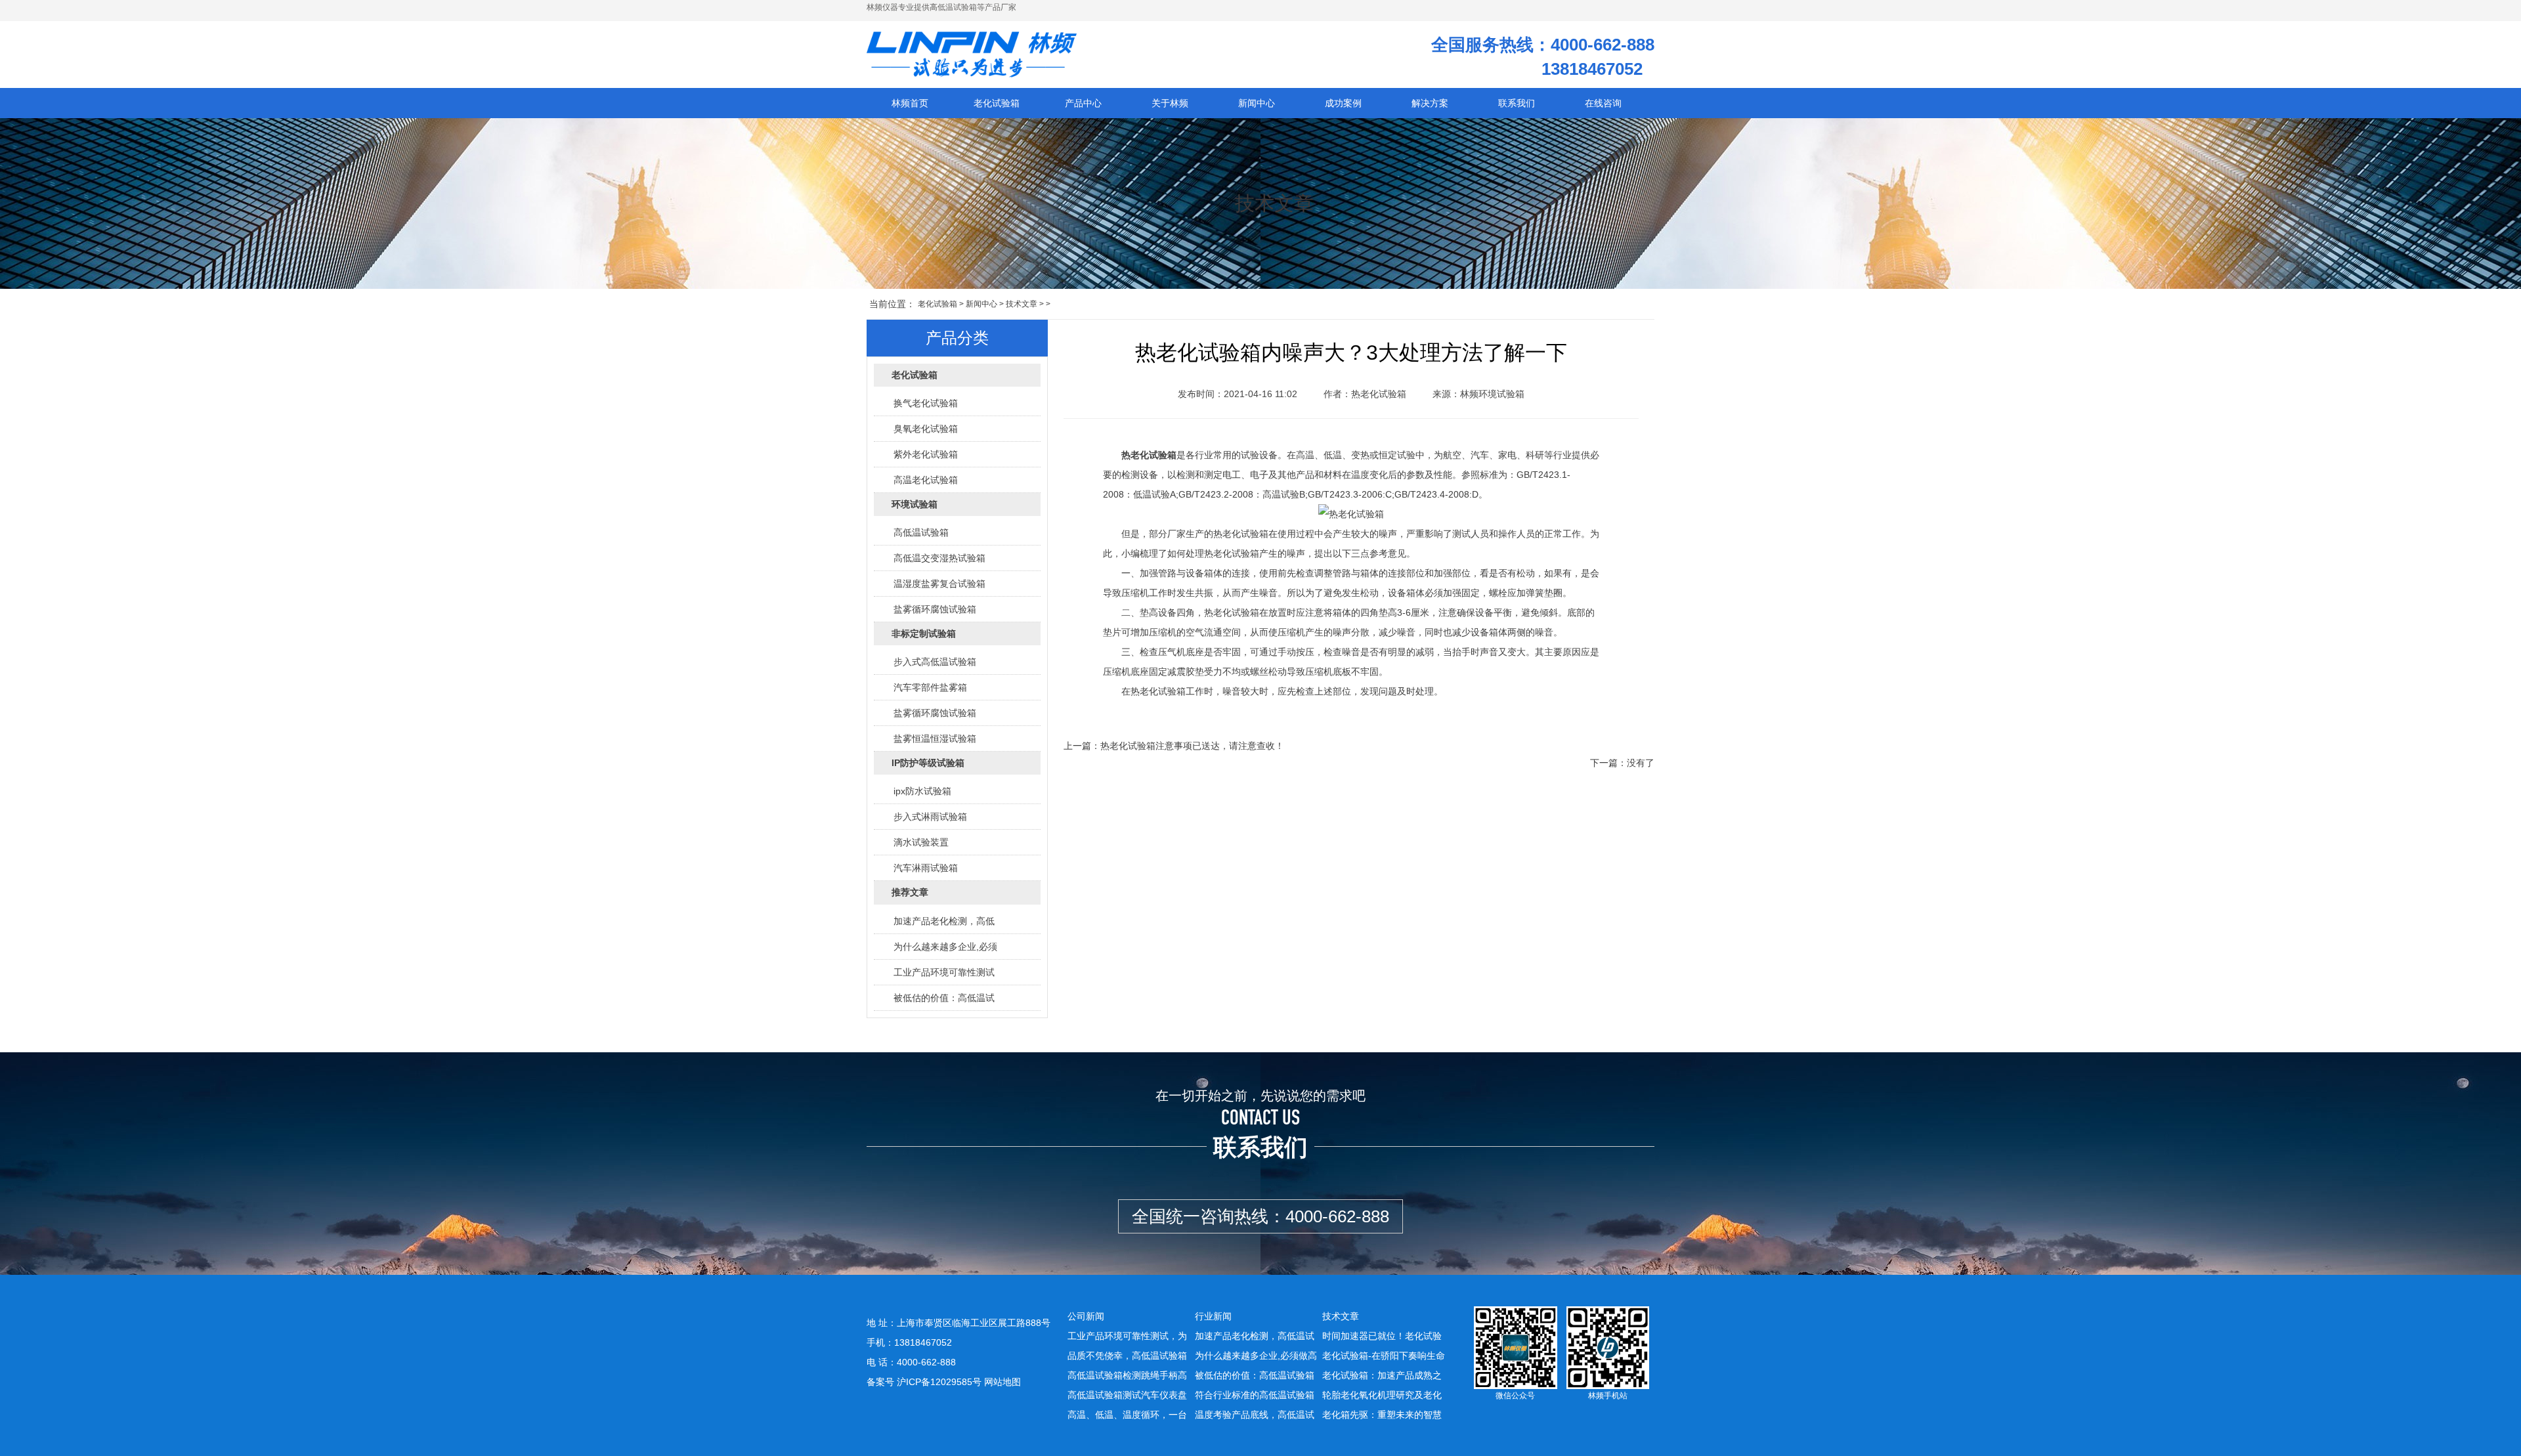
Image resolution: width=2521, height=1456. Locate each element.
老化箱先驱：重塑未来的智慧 (1382, 1415)
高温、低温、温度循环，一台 (1127, 1415)
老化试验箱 (937, 304)
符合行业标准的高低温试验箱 (1255, 1395)
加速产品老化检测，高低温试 (1255, 1336)
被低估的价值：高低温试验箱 (1255, 1375)
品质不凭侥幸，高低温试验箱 (1127, 1356)
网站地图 (1002, 1382)
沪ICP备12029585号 (939, 1382)
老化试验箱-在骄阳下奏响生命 (1384, 1356)
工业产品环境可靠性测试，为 (1127, 1336)
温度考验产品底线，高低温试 (1255, 1415)
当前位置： (892, 304)
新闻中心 (981, 304)
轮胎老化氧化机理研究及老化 (1382, 1395)
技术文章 (1022, 304)
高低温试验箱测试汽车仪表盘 (1127, 1395)
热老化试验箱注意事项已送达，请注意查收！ (1192, 746)
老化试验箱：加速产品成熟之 (1382, 1375)
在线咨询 (1603, 103)
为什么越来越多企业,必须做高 (1256, 1356)
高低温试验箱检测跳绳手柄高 (1127, 1375)
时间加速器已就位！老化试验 (1382, 1336)
